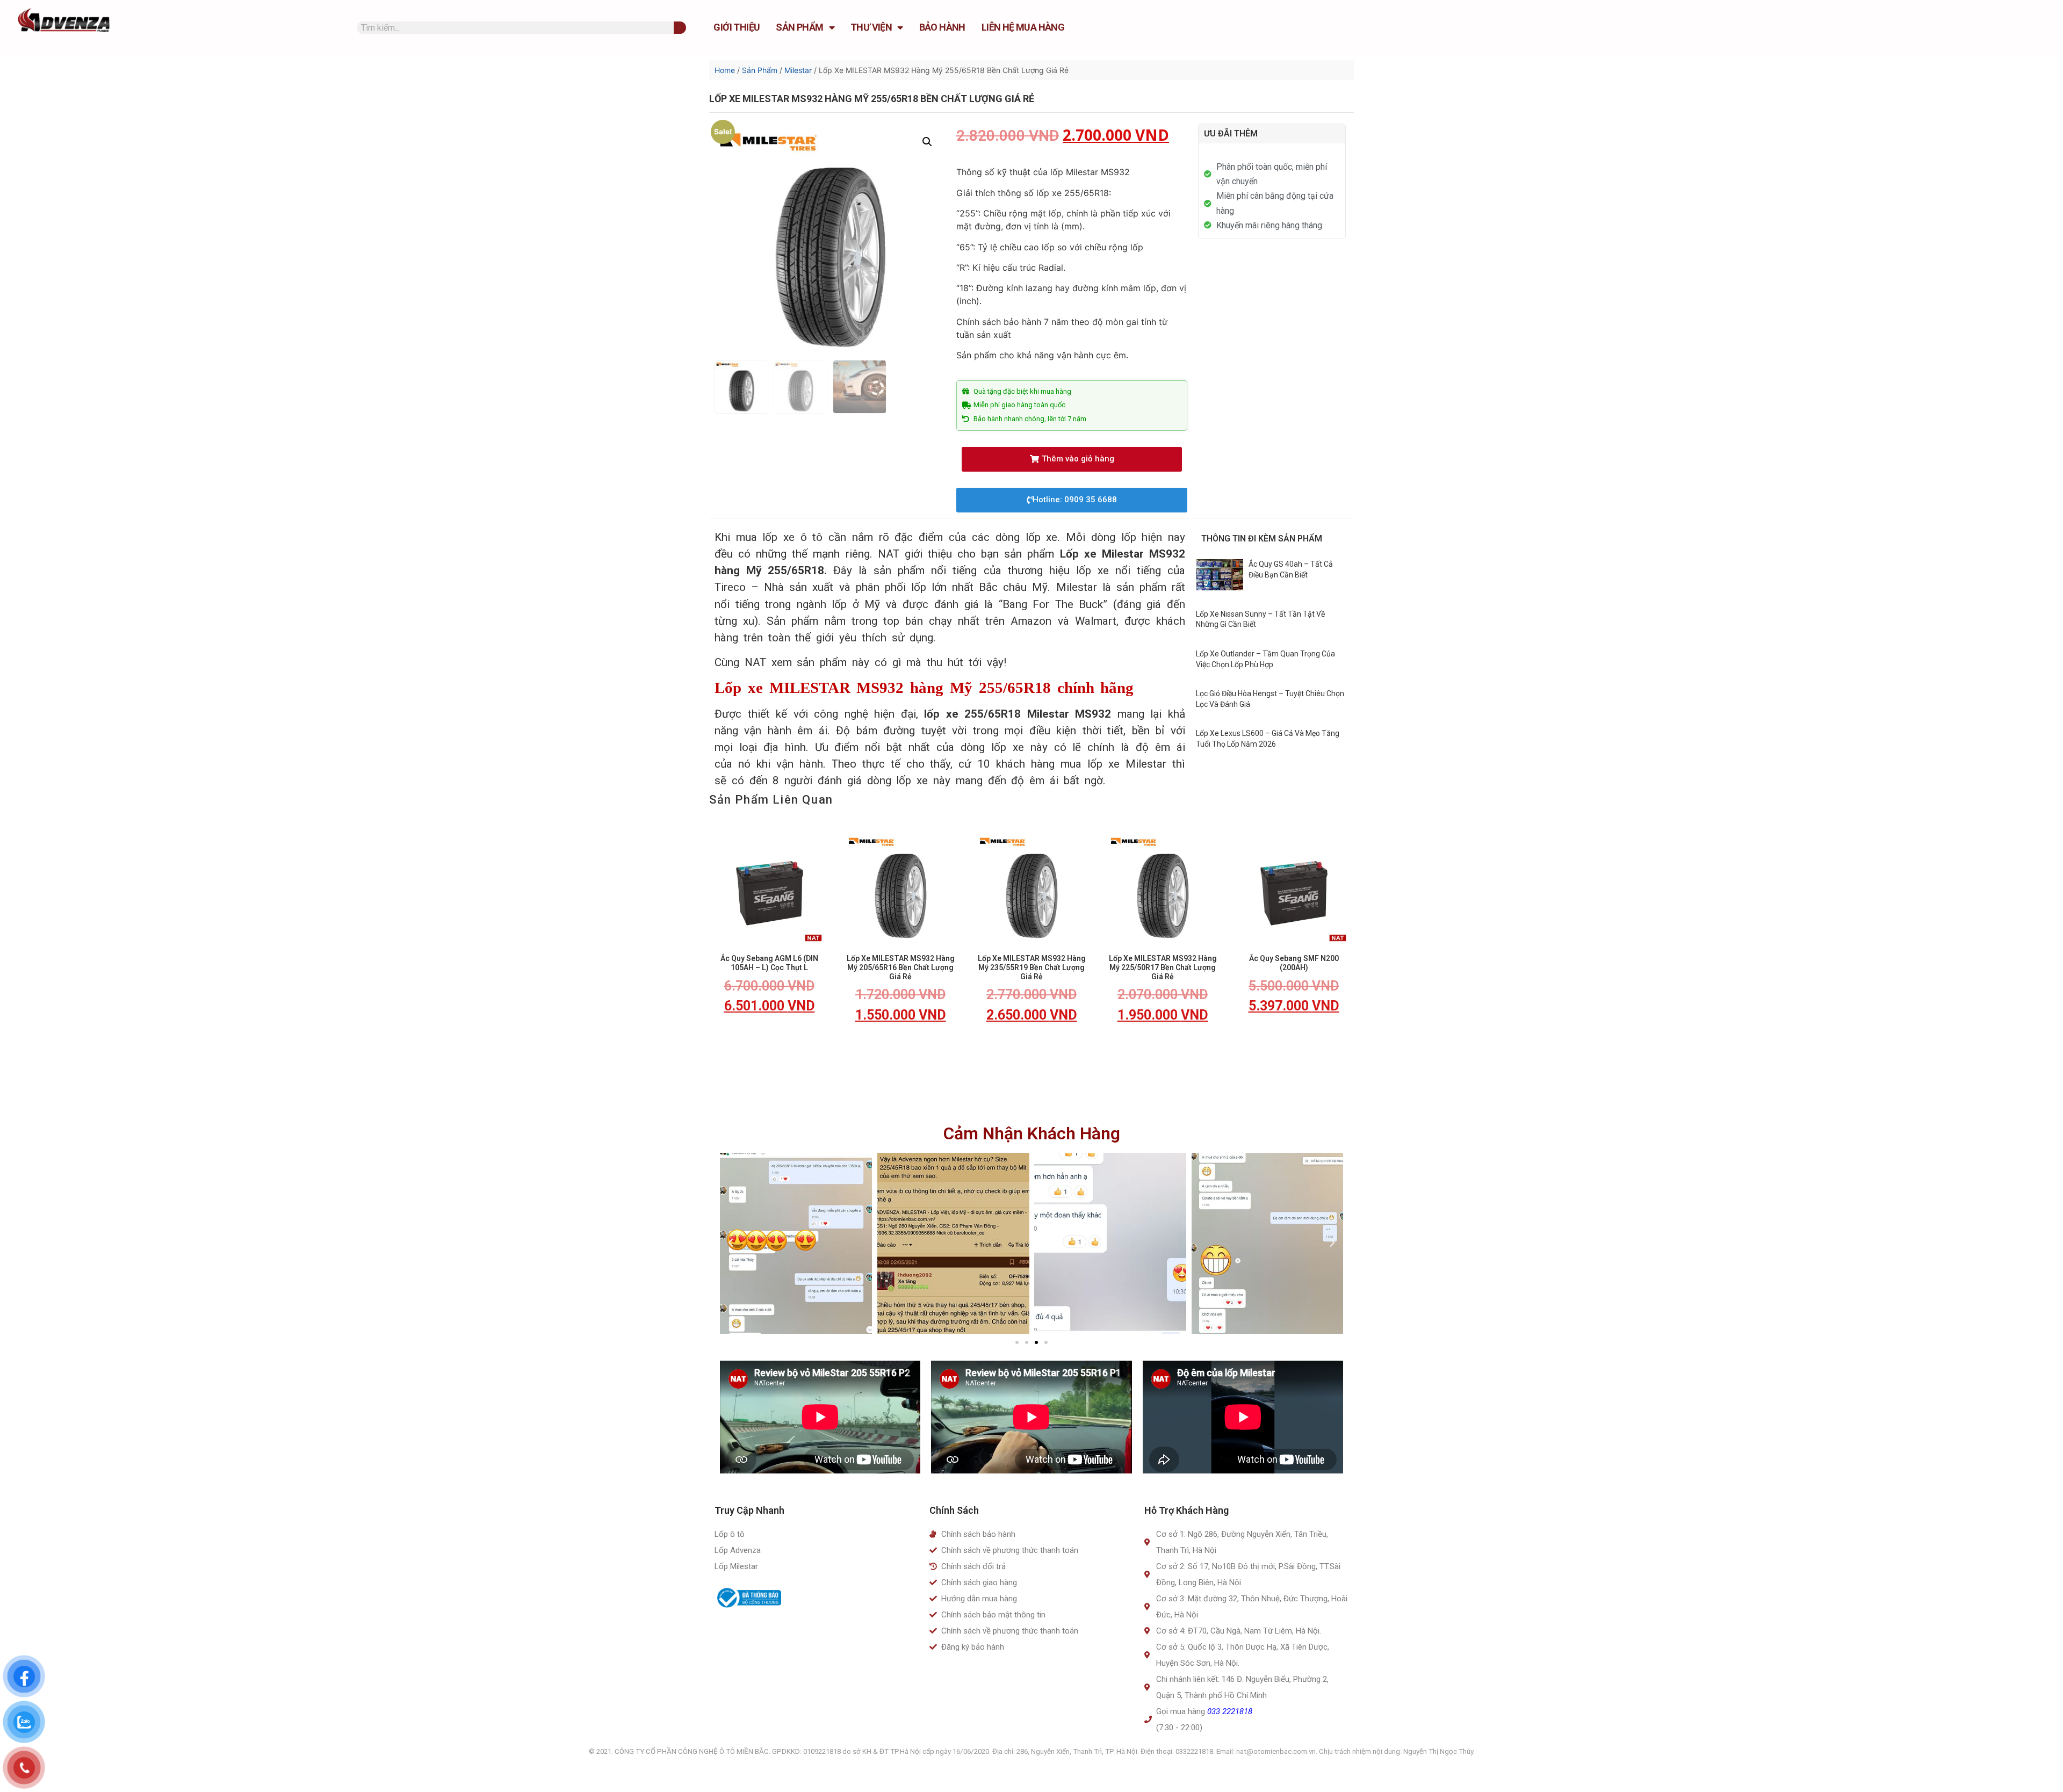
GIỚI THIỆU (737, 27)
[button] (1072, 459)
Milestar (798, 70)
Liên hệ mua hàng (1023, 27)
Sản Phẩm (799, 27)
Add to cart (769, 1037)
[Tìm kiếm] (680, 28)
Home (725, 70)
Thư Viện (871, 27)
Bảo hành (942, 27)
